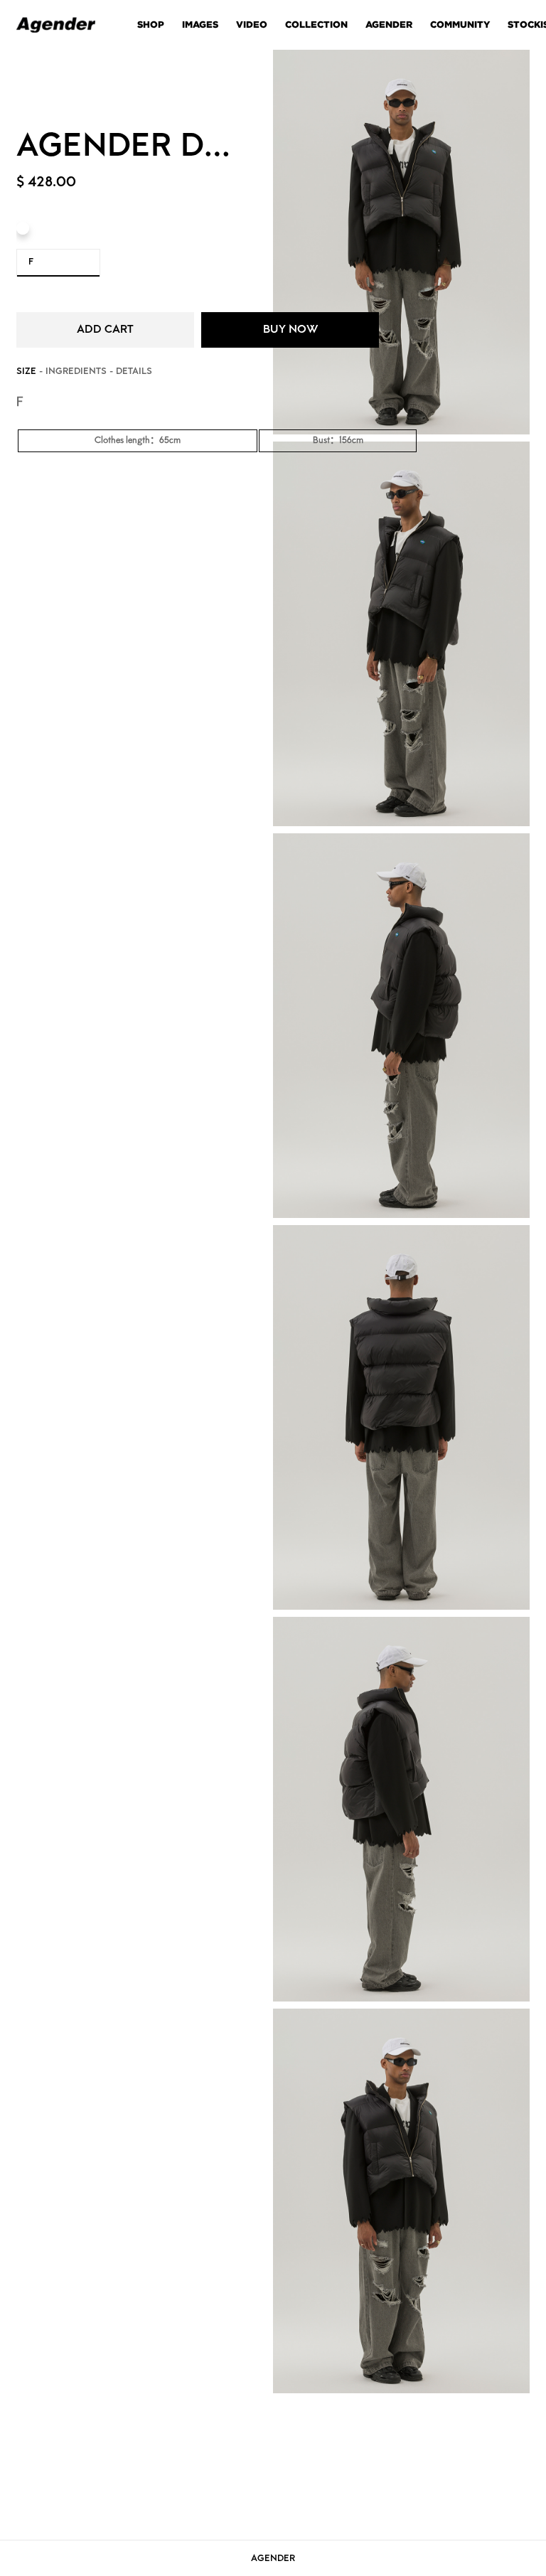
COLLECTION (316, 25)
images (200, 25)
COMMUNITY (460, 25)
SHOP (151, 25)
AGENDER (389, 25)
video (252, 25)
